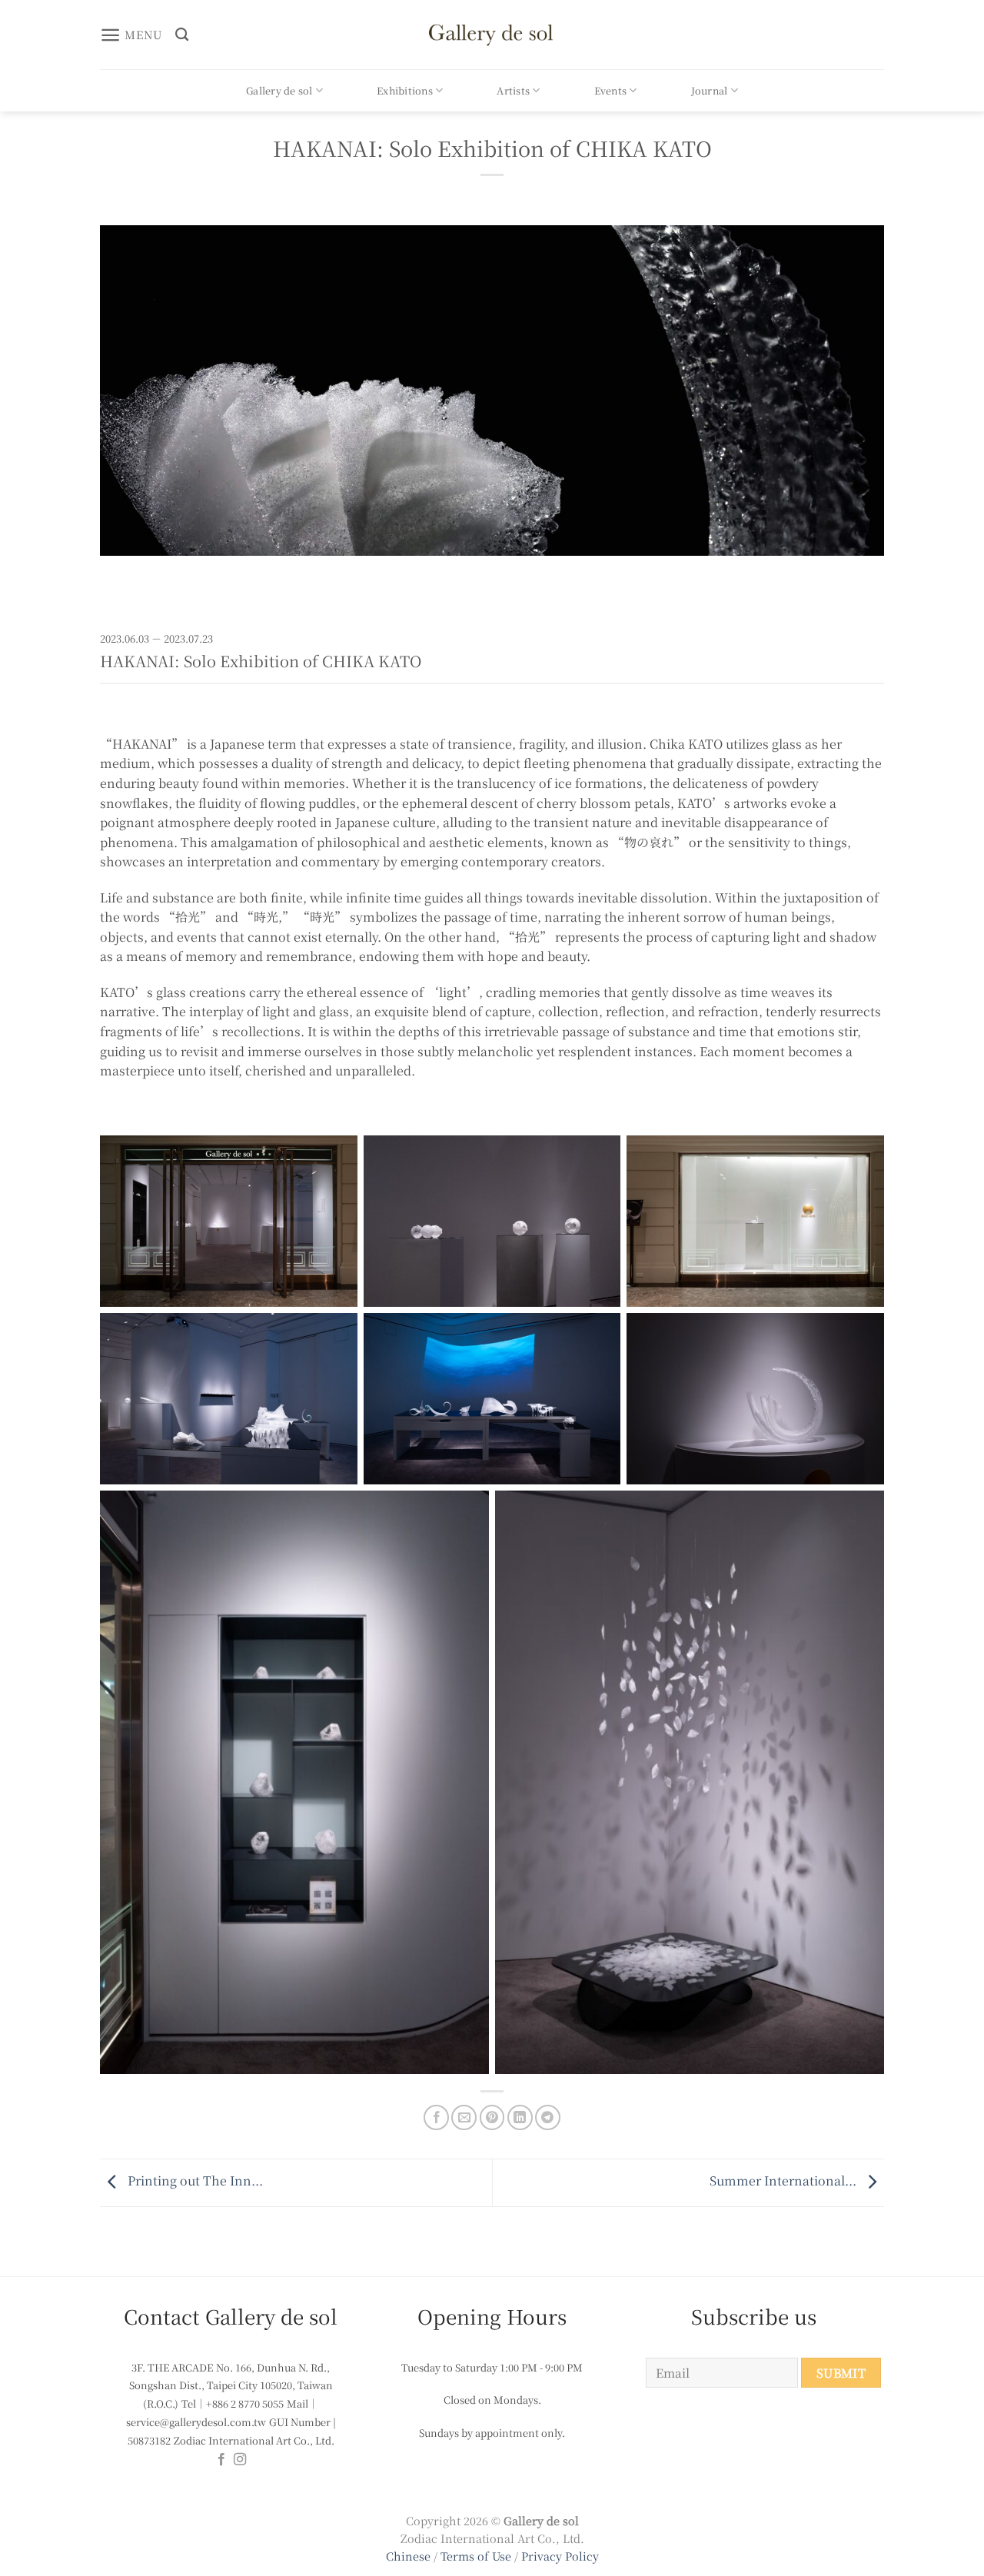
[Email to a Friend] (464, 2117)
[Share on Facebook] (436, 2117)
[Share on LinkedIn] (520, 2117)
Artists (513, 90)
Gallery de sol (279, 90)
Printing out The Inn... (194, 2181)
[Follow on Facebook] (221, 2460)
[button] (131, 35)
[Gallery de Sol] (492, 34)
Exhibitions (405, 90)
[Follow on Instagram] (240, 2460)
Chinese (408, 2556)
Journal (710, 90)
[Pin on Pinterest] (492, 2117)
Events (611, 90)
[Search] (182, 35)
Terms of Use (477, 2556)
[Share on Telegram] (548, 2117)
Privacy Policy (560, 2556)
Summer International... (785, 2181)
